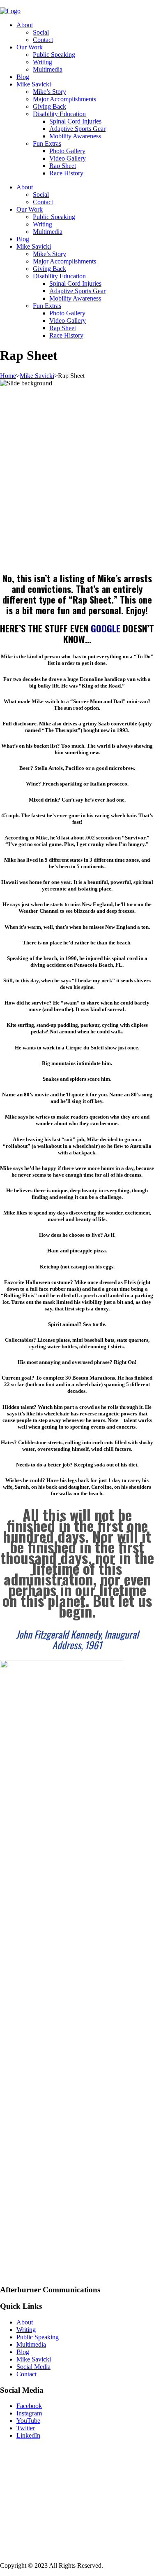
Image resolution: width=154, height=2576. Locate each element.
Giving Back (49, 106)
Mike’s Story (49, 92)
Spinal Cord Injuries (75, 121)
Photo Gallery (67, 151)
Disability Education (59, 114)
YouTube (28, 2421)
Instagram (29, 2413)
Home (8, 376)
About (25, 25)
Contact (43, 40)
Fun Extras (47, 143)
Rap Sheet (63, 166)
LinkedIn (28, 2435)
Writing (43, 62)
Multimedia (48, 69)
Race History (66, 173)
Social (41, 32)
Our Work (30, 47)
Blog (23, 77)
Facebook (29, 2406)
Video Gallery (68, 158)
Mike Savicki (34, 84)
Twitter (26, 2428)
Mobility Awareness (75, 136)
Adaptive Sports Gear (77, 129)
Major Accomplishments (64, 99)
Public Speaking (54, 55)
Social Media (33, 2367)
